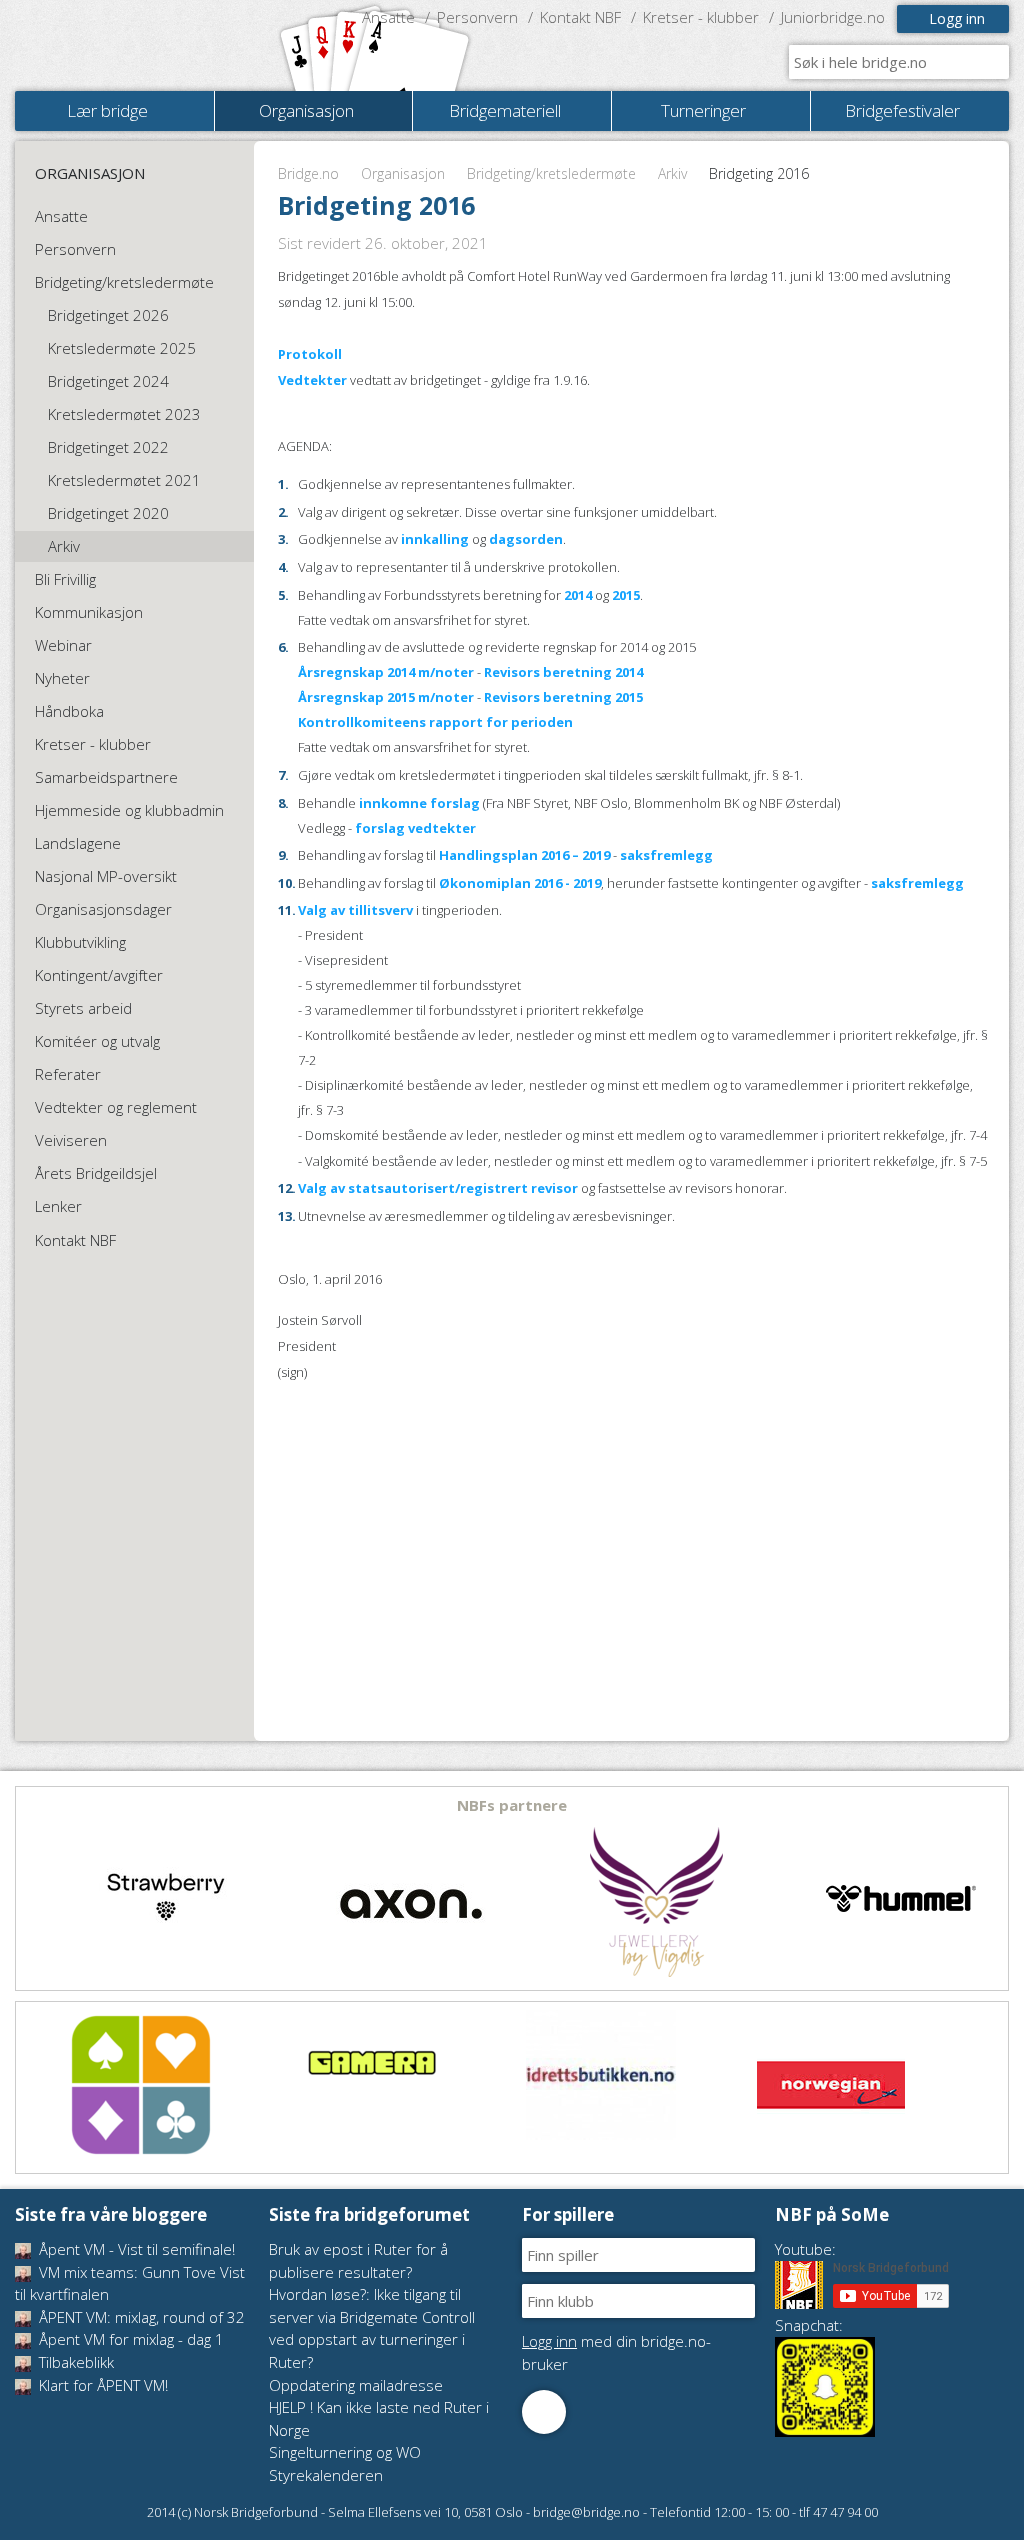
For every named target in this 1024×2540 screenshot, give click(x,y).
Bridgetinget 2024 (108, 381)
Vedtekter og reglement (116, 1107)
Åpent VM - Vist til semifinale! (135, 2249)
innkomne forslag (419, 803)
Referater (68, 1074)
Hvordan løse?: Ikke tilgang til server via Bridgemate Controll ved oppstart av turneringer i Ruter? (372, 2328)
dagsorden (526, 539)
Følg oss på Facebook (544, 2412)
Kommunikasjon (89, 612)
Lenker (58, 1206)
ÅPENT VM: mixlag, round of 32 (140, 2317)
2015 (626, 595)
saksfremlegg (666, 855)
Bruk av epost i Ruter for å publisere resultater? (358, 2260)
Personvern (477, 17)
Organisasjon (403, 173)
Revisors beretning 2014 (563, 672)
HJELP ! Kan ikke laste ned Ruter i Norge (379, 2418)
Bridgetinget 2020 (108, 513)
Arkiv (672, 173)
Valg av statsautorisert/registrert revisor (438, 1188)
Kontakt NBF (580, 17)
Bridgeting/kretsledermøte (551, 173)
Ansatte (388, 17)
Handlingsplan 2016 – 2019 (524, 855)
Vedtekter (312, 380)
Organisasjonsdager (103, 909)
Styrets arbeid (83, 1008)
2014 (578, 595)
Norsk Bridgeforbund (143, 45)
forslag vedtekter (415, 828)
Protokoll (310, 354)
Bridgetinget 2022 (108, 447)
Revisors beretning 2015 (563, 697)
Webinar (63, 645)
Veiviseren (71, 1140)
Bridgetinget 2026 (108, 315)
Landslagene (78, 843)
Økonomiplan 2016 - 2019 (520, 883)
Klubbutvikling (80, 942)
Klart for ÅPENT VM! (101, 2385)
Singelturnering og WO (345, 2452)
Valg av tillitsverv (355, 910)
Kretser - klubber (701, 17)
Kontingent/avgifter (99, 975)
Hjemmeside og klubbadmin (129, 810)
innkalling (435, 539)
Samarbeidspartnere (106, 777)
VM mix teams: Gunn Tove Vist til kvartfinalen (130, 2283)
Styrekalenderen (326, 2475)
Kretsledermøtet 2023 (124, 414)
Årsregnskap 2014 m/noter (386, 672)
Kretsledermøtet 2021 (124, 480)
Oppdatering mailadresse (356, 2385)
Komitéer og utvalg (97, 1041)
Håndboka (69, 711)
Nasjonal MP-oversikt (106, 876)
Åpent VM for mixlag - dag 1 (129, 2339)
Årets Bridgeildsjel (96, 1173)
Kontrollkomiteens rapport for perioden (435, 722)
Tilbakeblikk (74, 2362)
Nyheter (62, 678)
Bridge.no (308, 173)
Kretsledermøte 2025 (122, 348)
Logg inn (957, 18)
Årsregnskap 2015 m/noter (386, 697)
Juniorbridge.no (833, 17)
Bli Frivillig (65, 579)
